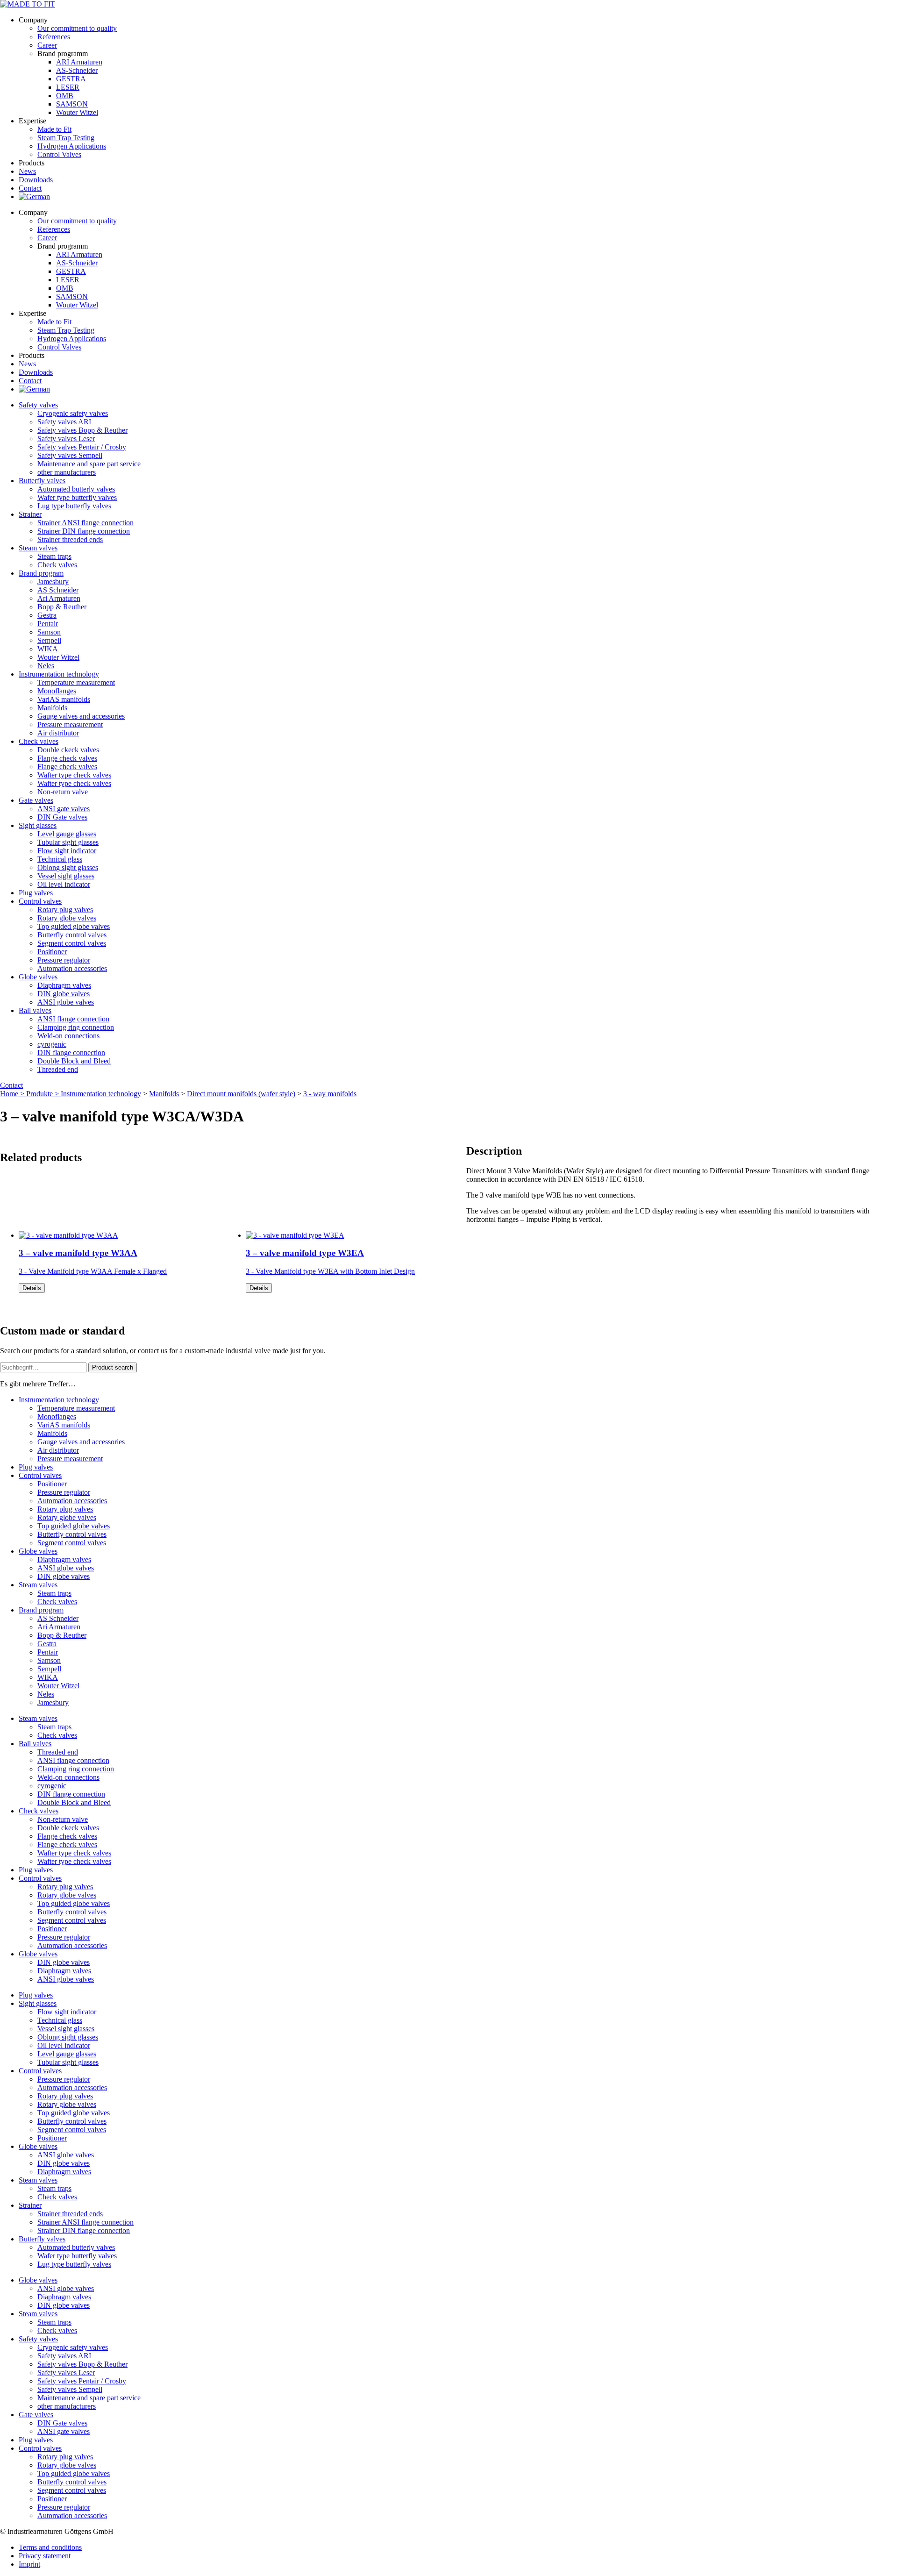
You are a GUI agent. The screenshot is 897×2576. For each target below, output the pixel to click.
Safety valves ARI (64, 422)
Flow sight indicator (67, 851)
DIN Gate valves (62, 817)
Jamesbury (53, 582)
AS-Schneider (77, 70)
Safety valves (38, 405)
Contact (30, 188)
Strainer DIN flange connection (84, 531)
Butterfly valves (42, 481)
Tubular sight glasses (68, 842)
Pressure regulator (64, 960)
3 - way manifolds (330, 1094)
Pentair (48, 624)
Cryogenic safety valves (73, 413)
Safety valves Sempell (70, 455)
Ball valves (35, 1010)
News (27, 171)
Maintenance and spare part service (89, 464)
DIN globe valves (64, 994)
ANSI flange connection (73, 1019)
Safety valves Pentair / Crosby (82, 447)
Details (32, 1288)
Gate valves (36, 800)
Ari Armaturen (59, 598)
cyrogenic (52, 1044)
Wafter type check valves (74, 775)
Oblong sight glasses (68, 867)
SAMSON (72, 104)
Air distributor (58, 733)
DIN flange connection (71, 1053)
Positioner (52, 952)
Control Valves (59, 154)
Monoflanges (57, 691)
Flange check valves (67, 758)
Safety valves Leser (66, 439)
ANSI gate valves (64, 809)
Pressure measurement (70, 724)
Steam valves (38, 548)
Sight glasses (38, 825)
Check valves (57, 565)
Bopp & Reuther (62, 607)
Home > (13, 1094)
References (54, 37)
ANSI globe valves (66, 1002)
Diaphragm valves (64, 985)
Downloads (36, 180)
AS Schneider (58, 590)
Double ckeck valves (68, 750)
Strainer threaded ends (70, 539)
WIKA (48, 649)
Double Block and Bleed (74, 1061)
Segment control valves (72, 943)
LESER (68, 87)
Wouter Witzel (77, 112)
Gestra (47, 615)
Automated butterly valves (76, 489)
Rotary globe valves (67, 918)
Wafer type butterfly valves (77, 497)
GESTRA (71, 79)
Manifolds (52, 708)
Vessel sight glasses (66, 876)
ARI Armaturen (79, 62)
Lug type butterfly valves (74, 506)
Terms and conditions (50, 2547)
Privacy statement (45, 2556)
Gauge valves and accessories (81, 716)
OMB (65, 96)
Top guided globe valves (74, 926)
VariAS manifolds (64, 699)
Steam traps (54, 556)
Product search (113, 1367)
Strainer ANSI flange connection (85, 523)
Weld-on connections (68, 1036)
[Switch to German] (34, 196)
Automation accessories (72, 968)
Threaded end (58, 1069)
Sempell (49, 640)
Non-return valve (63, 792)
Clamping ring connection (76, 1027)
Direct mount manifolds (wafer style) (241, 1094)
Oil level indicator (64, 884)
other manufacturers (67, 472)
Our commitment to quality (77, 28)
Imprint (29, 2564)
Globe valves (38, 977)
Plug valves (36, 893)
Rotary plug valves (65, 910)
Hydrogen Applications (72, 146)
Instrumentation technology (59, 674)
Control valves (40, 901)
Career (47, 45)
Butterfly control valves (72, 935)
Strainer (30, 514)
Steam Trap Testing (66, 138)
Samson (49, 632)
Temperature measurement (76, 682)
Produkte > (43, 1094)
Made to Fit (54, 129)
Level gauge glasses (67, 834)
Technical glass (60, 859)
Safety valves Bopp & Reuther (82, 430)
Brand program (41, 573)
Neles (46, 666)
